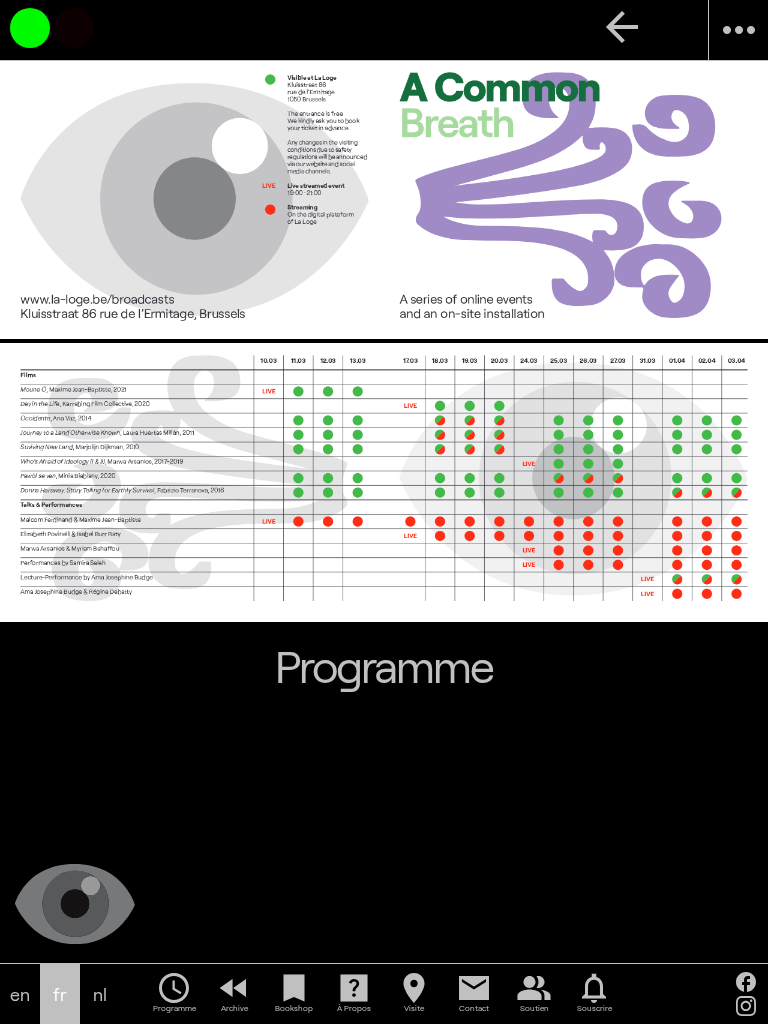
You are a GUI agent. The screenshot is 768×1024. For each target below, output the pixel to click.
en (20, 994)
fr (60, 994)
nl (100, 994)
